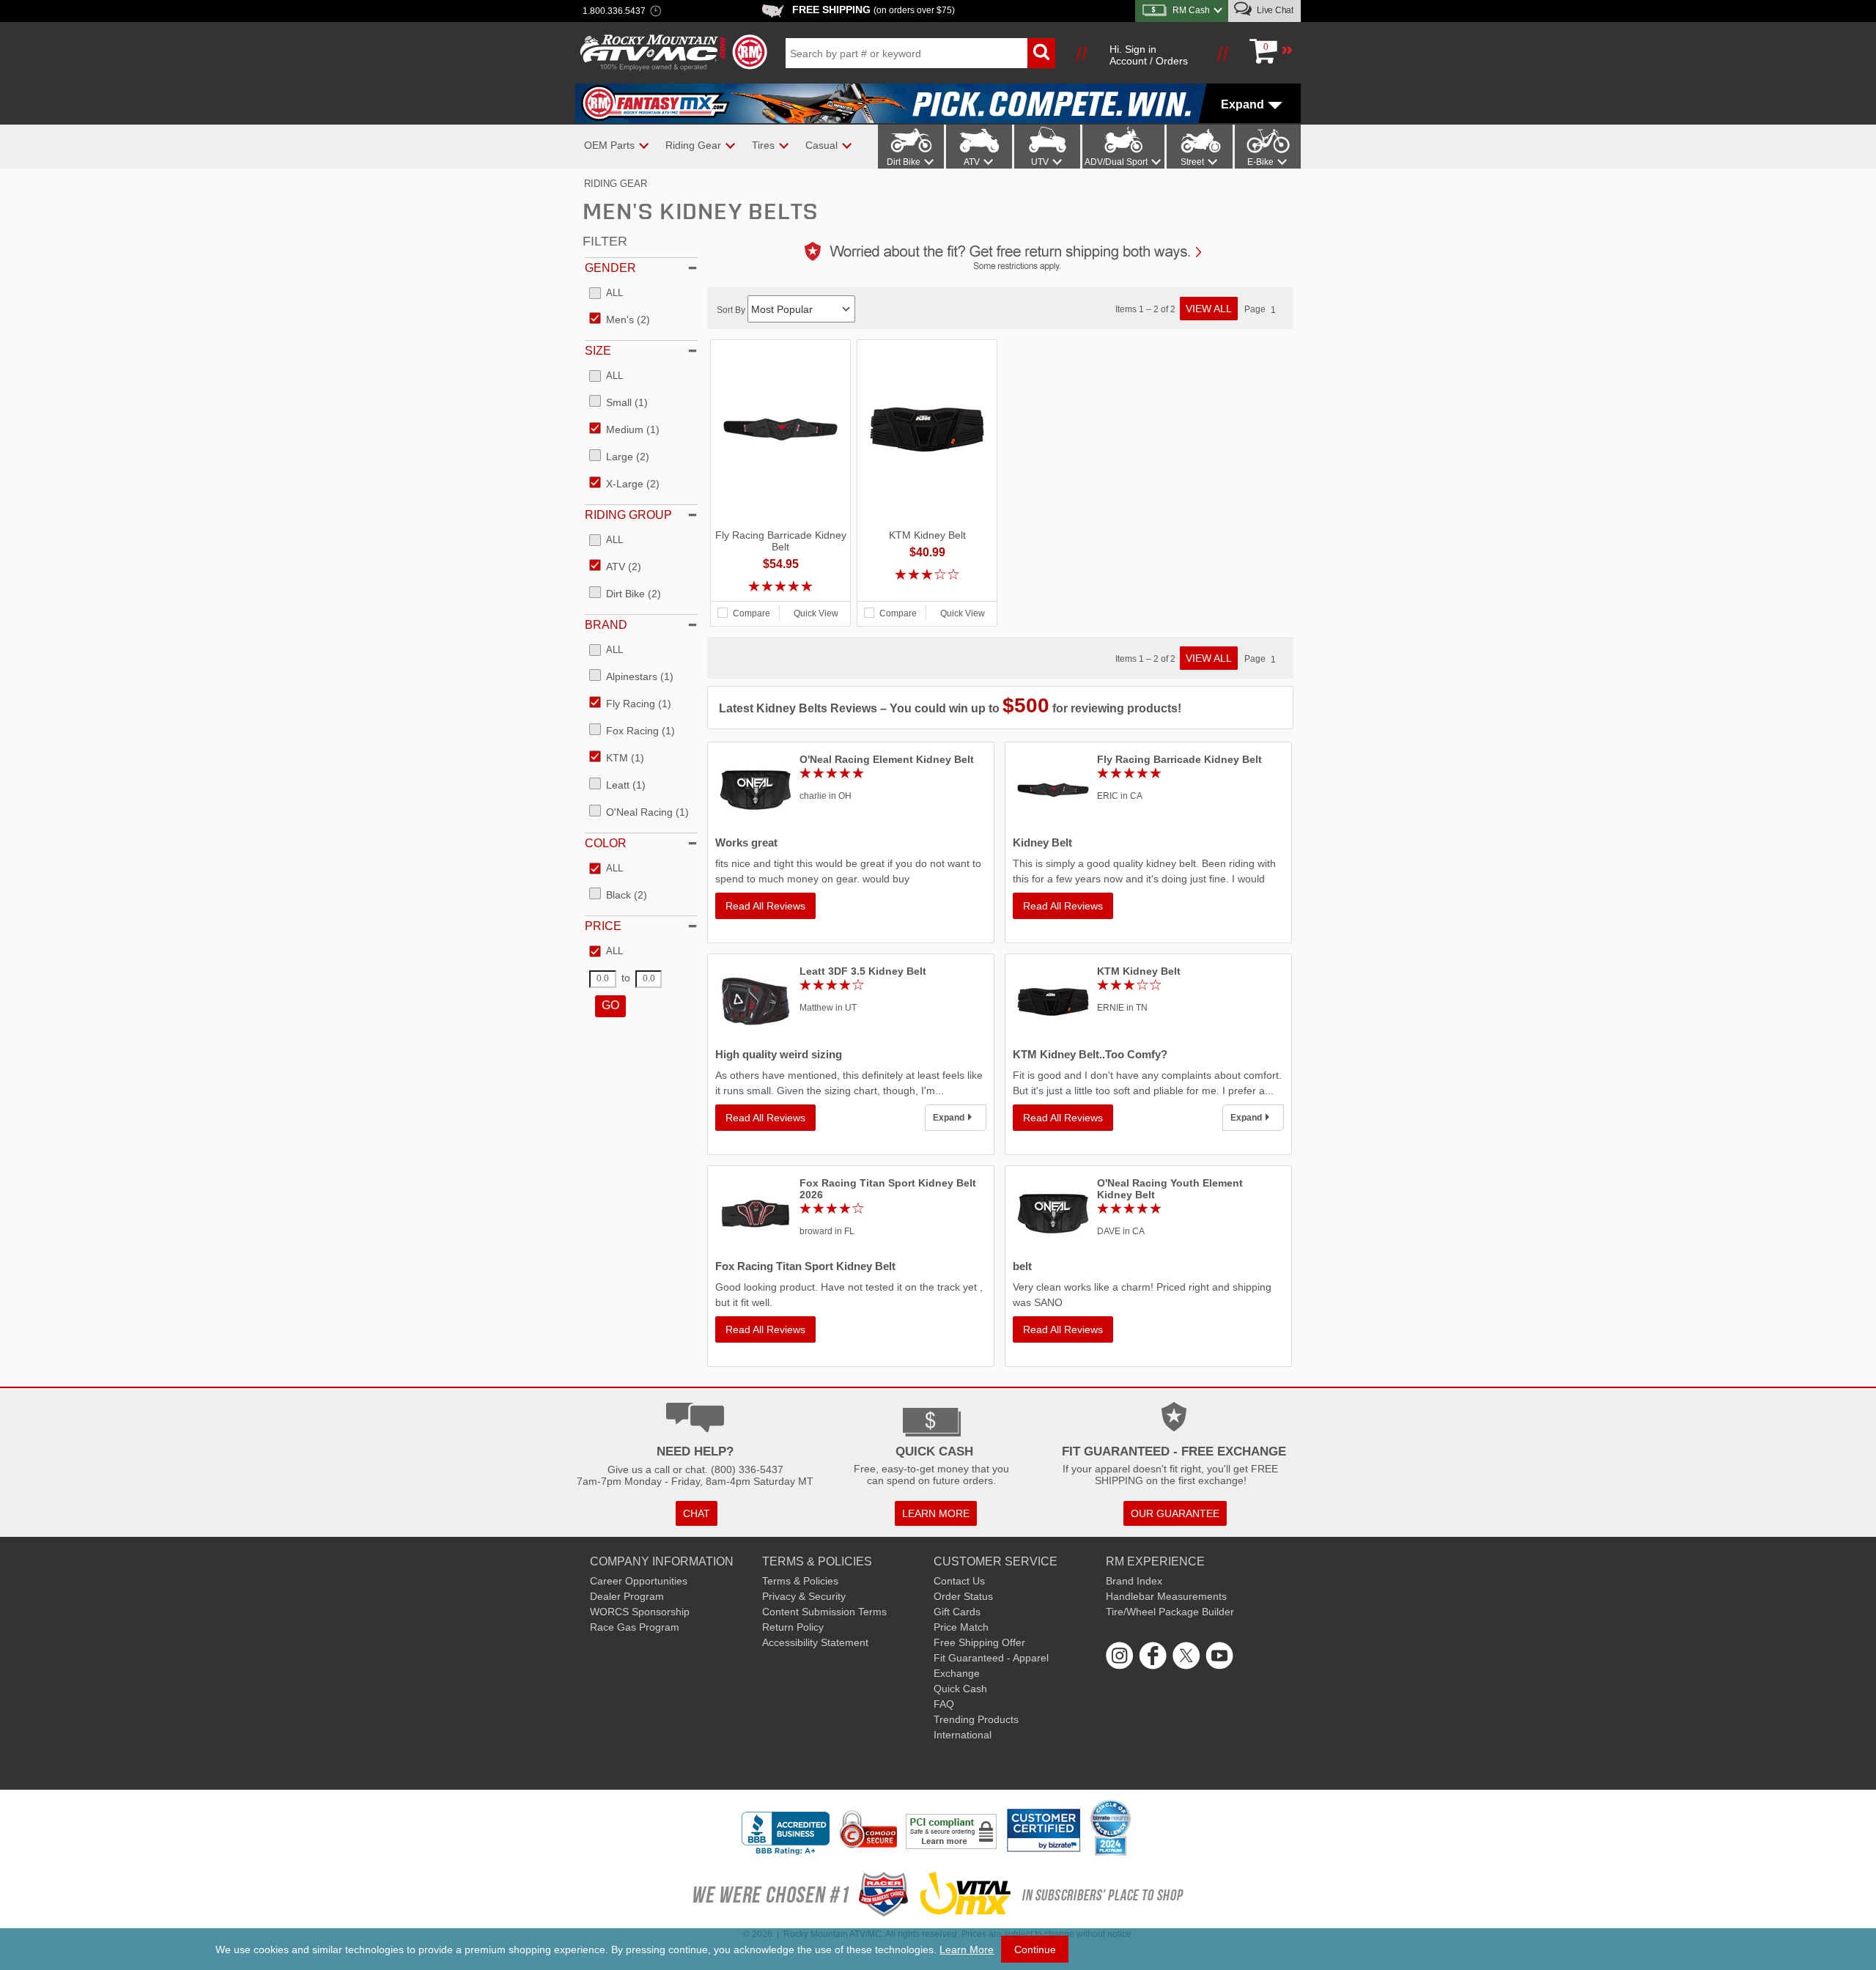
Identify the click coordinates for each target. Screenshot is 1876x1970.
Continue (1035, 1949)
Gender (610, 268)
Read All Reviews (765, 906)
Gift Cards (957, 1612)
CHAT (697, 1513)
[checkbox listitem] (606, 294)
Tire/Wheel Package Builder (1170, 1612)
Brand (606, 625)
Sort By (732, 310)
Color (606, 843)
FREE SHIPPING (874, 10)
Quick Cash (960, 1689)
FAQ (944, 1704)
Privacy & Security (804, 1596)
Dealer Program (627, 1596)
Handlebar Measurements (1166, 1596)
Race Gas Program (635, 1627)
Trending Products (976, 1719)
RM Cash (1191, 10)
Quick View (816, 613)
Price (603, 926)
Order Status (963, 1596)
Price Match (961, 1627)
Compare (751, 613)
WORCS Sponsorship (640, 1612)
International (963, 1735)
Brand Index (1134, 1581)
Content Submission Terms (824, 1612)
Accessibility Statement (815, 1642)
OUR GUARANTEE (1175, 1513)
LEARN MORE (936, 1513)
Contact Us (959, 1581)
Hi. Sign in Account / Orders (1149, 55)
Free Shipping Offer (979, 1642)
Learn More (967, 1949)
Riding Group (628, 515)
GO (610, 1005)
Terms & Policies (800, 1581)
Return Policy (793, 1627)
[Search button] (1041, 53)
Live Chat (1274, 10)
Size (598, 351)
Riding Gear (616, 184)
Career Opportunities (639, 1581)
